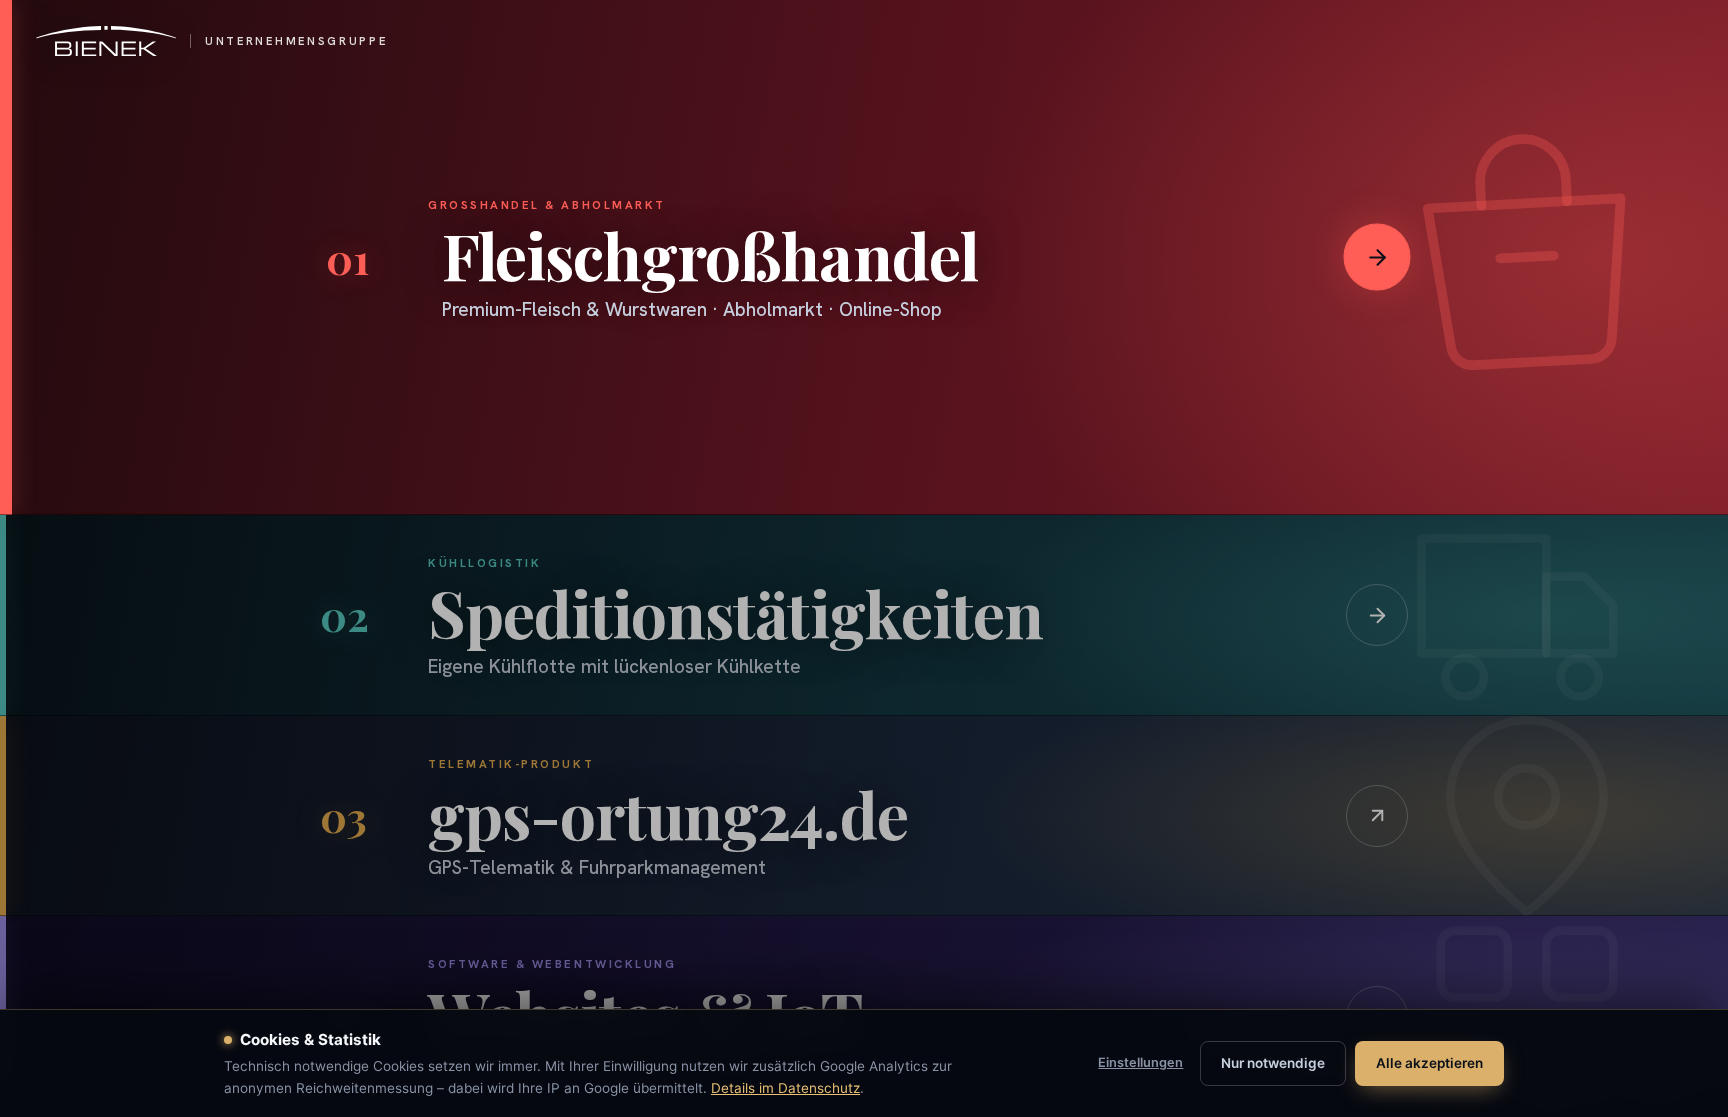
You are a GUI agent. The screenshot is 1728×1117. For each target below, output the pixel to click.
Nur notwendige (1273, 1063)
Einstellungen (1140, 1062)
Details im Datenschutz (785, 1088)
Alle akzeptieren (1429, 1063)
